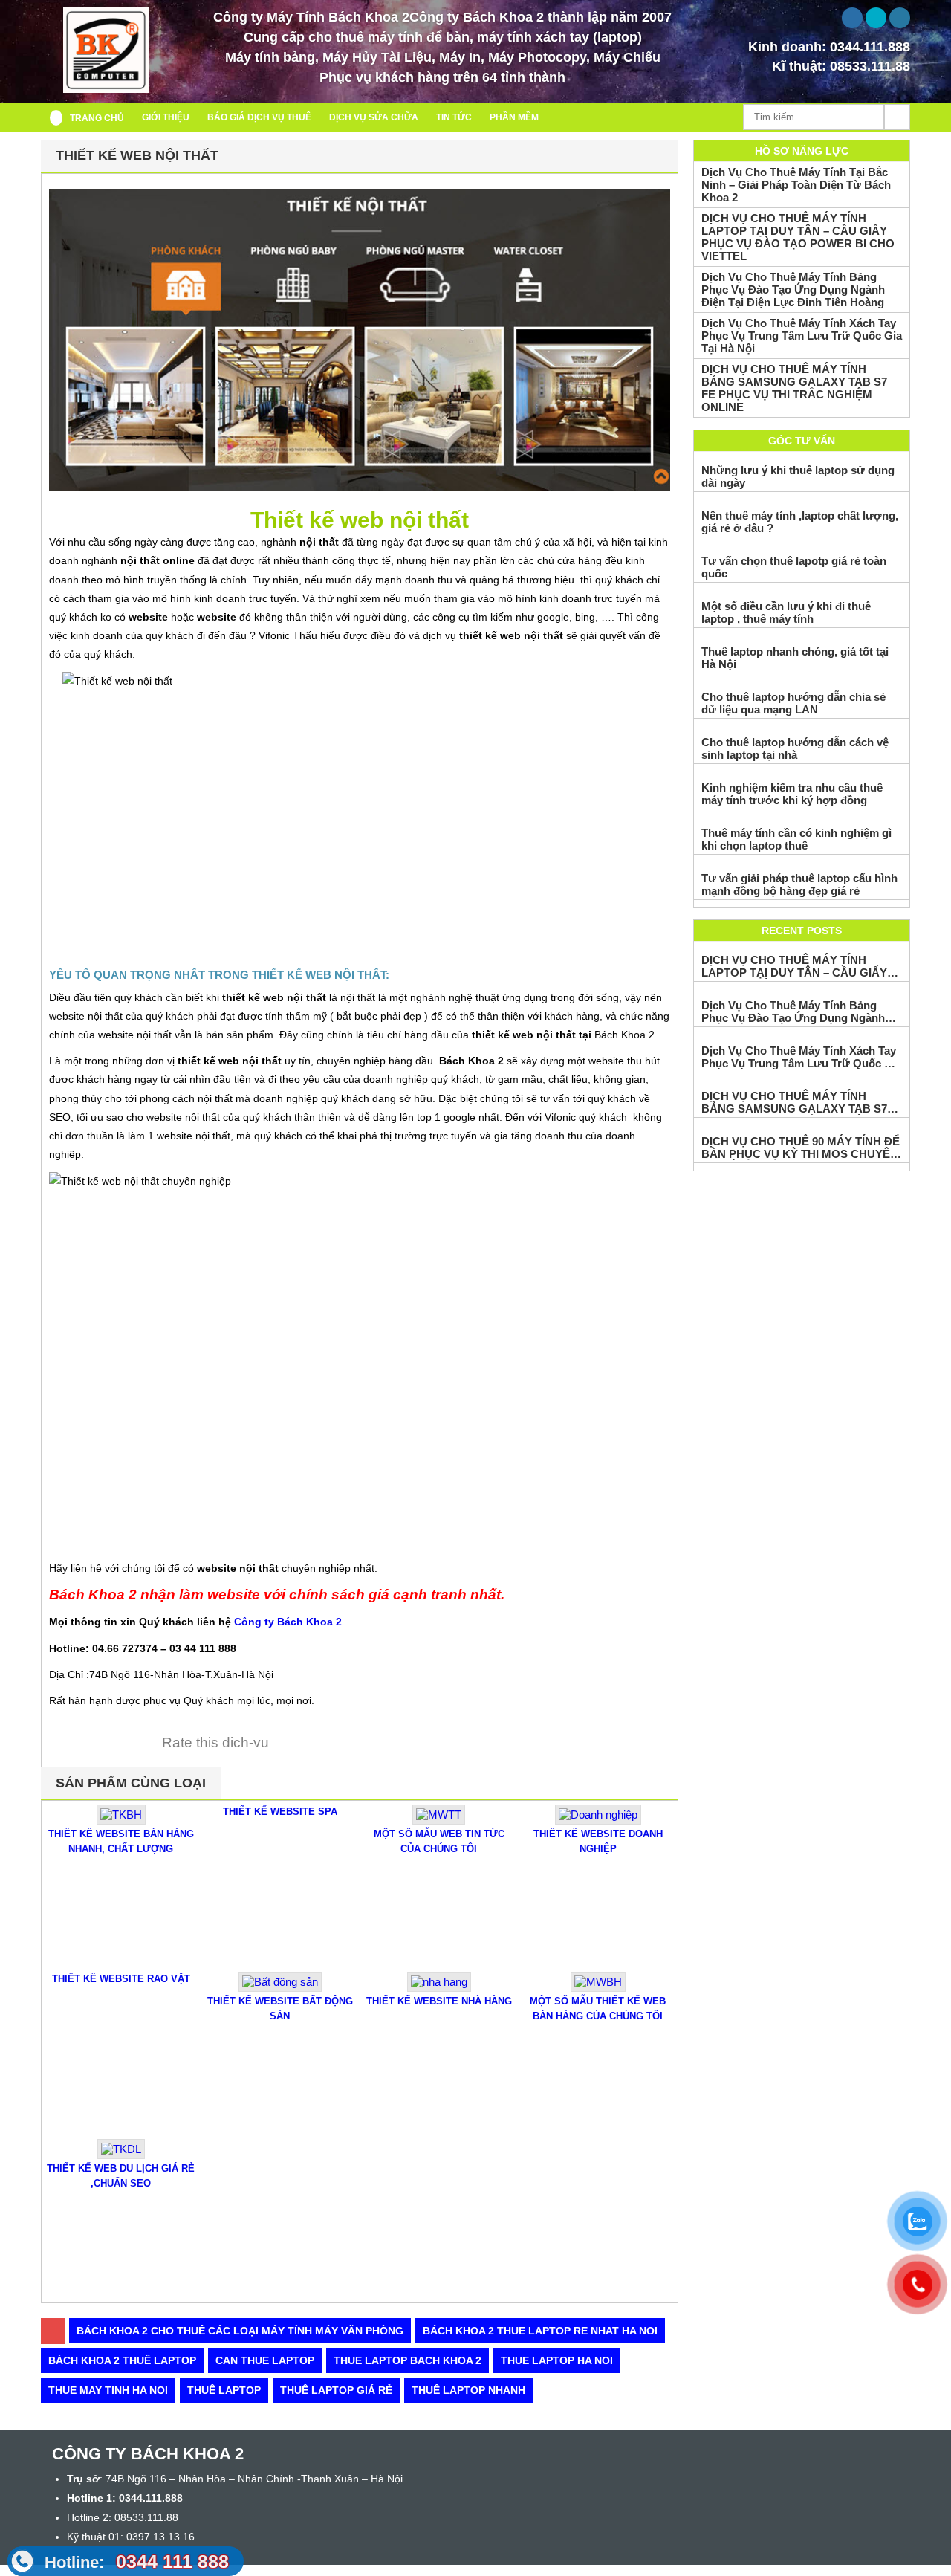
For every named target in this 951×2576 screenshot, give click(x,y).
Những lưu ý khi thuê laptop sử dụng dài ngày (798, 476)
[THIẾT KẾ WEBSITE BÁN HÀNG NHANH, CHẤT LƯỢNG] (121, 1821)
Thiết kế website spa (280, 1812)
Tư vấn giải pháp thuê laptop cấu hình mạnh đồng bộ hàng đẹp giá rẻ (799, 884)
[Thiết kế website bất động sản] (280, 1988)
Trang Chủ (97, 118)
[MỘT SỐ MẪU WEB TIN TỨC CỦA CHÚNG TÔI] (439, 1821)
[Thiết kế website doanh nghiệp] (598, 1821)
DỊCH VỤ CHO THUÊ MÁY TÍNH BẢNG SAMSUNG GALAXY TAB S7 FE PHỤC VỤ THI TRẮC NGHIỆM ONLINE (794, 388)
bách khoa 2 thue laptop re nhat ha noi (540, 2331)
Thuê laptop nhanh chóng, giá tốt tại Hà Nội (795, 658)
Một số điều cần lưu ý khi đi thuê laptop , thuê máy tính (786, 612)
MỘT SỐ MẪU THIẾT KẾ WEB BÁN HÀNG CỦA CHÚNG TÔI (598, 2009)
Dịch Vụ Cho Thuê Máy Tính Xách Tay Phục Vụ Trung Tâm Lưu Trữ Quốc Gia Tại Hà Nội (802, 336)
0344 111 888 (137, 2561)
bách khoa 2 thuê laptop (122, 2360)
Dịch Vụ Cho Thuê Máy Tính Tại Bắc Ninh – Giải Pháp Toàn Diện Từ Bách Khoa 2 (796, 185)
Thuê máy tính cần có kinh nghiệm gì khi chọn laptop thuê (796, 839)
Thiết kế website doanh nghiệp (598, 1841)
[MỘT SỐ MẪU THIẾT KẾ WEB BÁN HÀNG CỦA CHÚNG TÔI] (598, 1988)
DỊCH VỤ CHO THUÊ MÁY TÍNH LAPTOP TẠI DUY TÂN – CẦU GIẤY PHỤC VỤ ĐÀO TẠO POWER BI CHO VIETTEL (798, 237)
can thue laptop (265, 2360)
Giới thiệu (166, 117)
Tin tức (454, 117)
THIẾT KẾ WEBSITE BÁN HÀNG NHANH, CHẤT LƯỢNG (121, 1841)
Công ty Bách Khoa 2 (288, 1622)
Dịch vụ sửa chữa (374, 117)
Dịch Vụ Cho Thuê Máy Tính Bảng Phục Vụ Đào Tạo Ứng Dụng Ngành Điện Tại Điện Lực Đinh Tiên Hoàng (793, 289)
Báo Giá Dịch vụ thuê (259, 117)
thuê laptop (224, 2390)
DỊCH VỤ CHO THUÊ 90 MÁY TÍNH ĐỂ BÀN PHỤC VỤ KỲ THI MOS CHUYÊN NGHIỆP (801, 1148)
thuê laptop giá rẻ (336, 2390)
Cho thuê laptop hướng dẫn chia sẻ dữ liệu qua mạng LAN (793, 703)
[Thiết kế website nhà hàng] (439, 1988)
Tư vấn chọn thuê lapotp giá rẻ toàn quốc (794, 567)
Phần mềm (514, 117)
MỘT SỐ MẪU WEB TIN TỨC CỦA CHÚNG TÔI (439, 1841)
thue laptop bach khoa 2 (408, 2360)
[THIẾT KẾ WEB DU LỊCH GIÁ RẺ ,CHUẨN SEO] (121, 2155)
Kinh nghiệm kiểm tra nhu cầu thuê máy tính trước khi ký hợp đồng (792, 794)
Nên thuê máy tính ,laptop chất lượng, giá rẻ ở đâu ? (800, 522)
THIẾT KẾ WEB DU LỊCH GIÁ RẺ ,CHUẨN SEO (121, 2176)
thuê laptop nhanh (468, 2390)
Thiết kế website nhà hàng (439, 2001)
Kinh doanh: (829, 47)
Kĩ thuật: (841, 66)
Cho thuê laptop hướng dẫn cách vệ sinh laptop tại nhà (795, 748)
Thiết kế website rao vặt (121, 1979)
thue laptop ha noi (557, 2360)
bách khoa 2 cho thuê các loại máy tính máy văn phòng (240, 2331)
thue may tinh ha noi (108, 2390)
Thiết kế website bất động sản (280, 2009)
